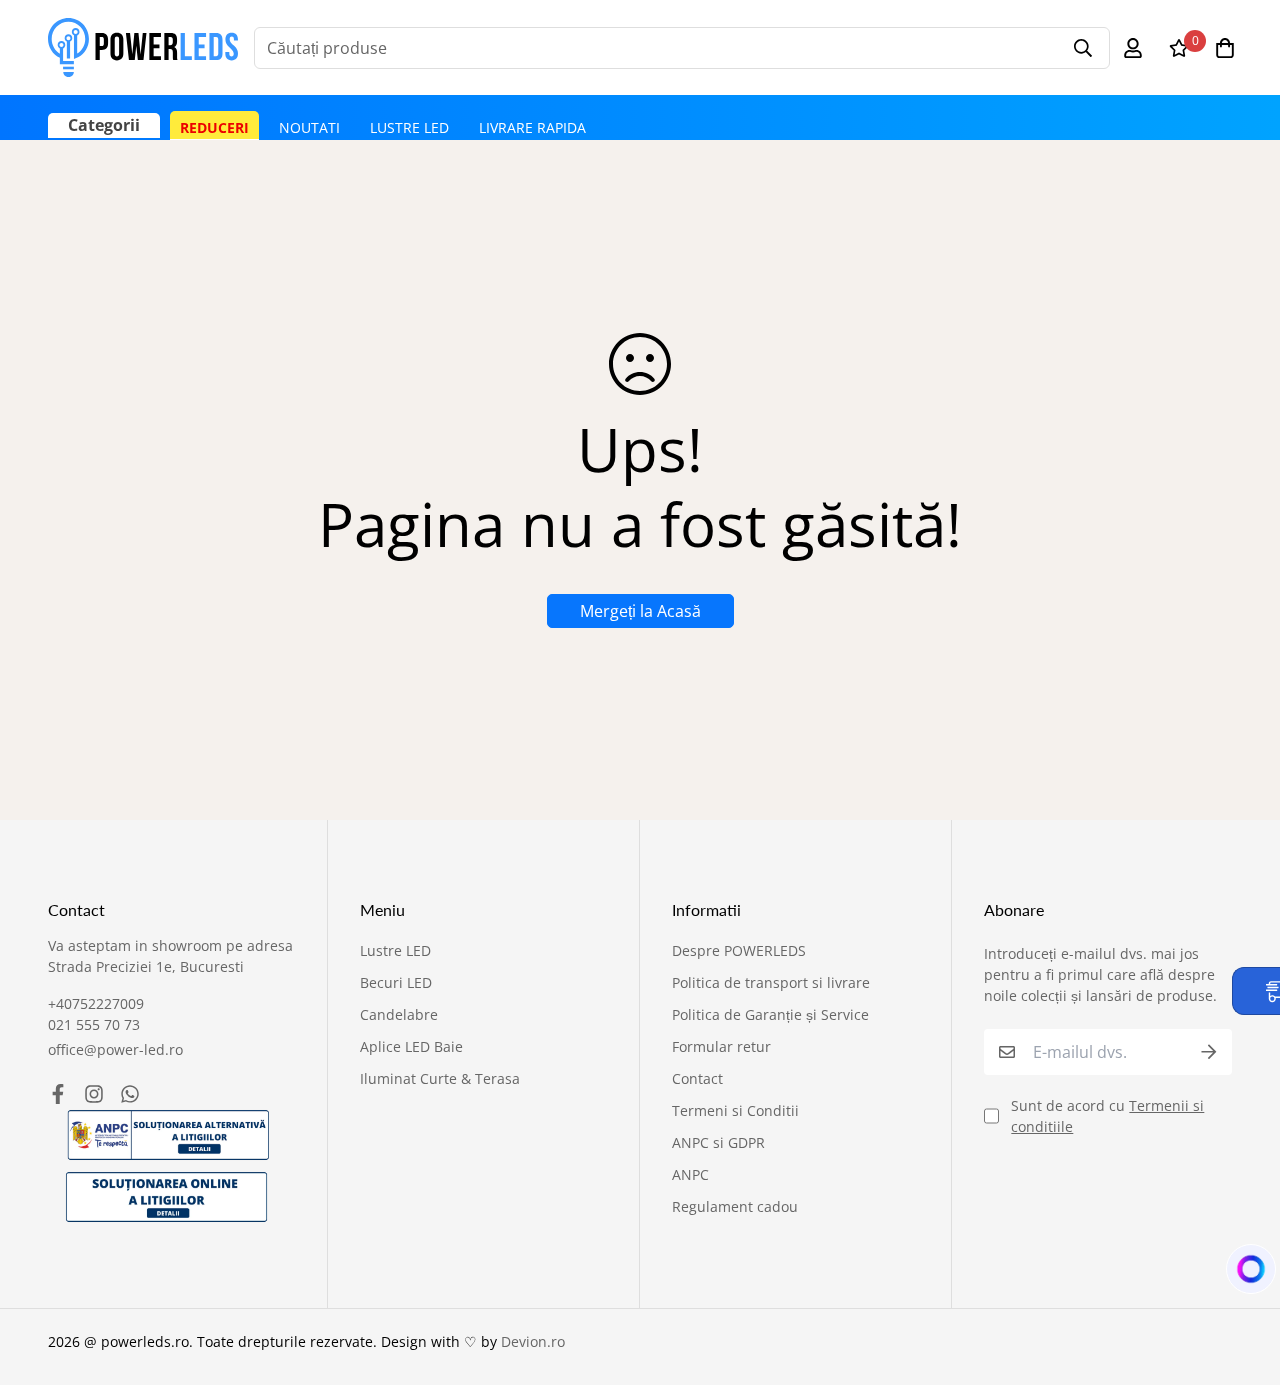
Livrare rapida (532, 127)
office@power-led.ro (115, 1049)
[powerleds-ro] (143, 47)
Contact (697, 1078)
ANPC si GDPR (718, 1142)
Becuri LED (396, 982)
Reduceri (214, 127)
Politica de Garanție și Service (770, 1014)
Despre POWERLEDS (739, 950)
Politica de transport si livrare (771, 982)
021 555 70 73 (94, 1024)
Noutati (309, 127)
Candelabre (399, 1014)
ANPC (690, 1174)
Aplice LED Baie (411, 1046)
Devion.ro (533, 1341)
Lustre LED (409, 127)
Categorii (104, 125)
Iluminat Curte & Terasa (440, 1078)
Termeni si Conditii (735, 1110)
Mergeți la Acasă (640, 611)
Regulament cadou (735, 1206)
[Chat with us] (1241, 1274)
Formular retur (721, 1046)
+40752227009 (96, 1003)
